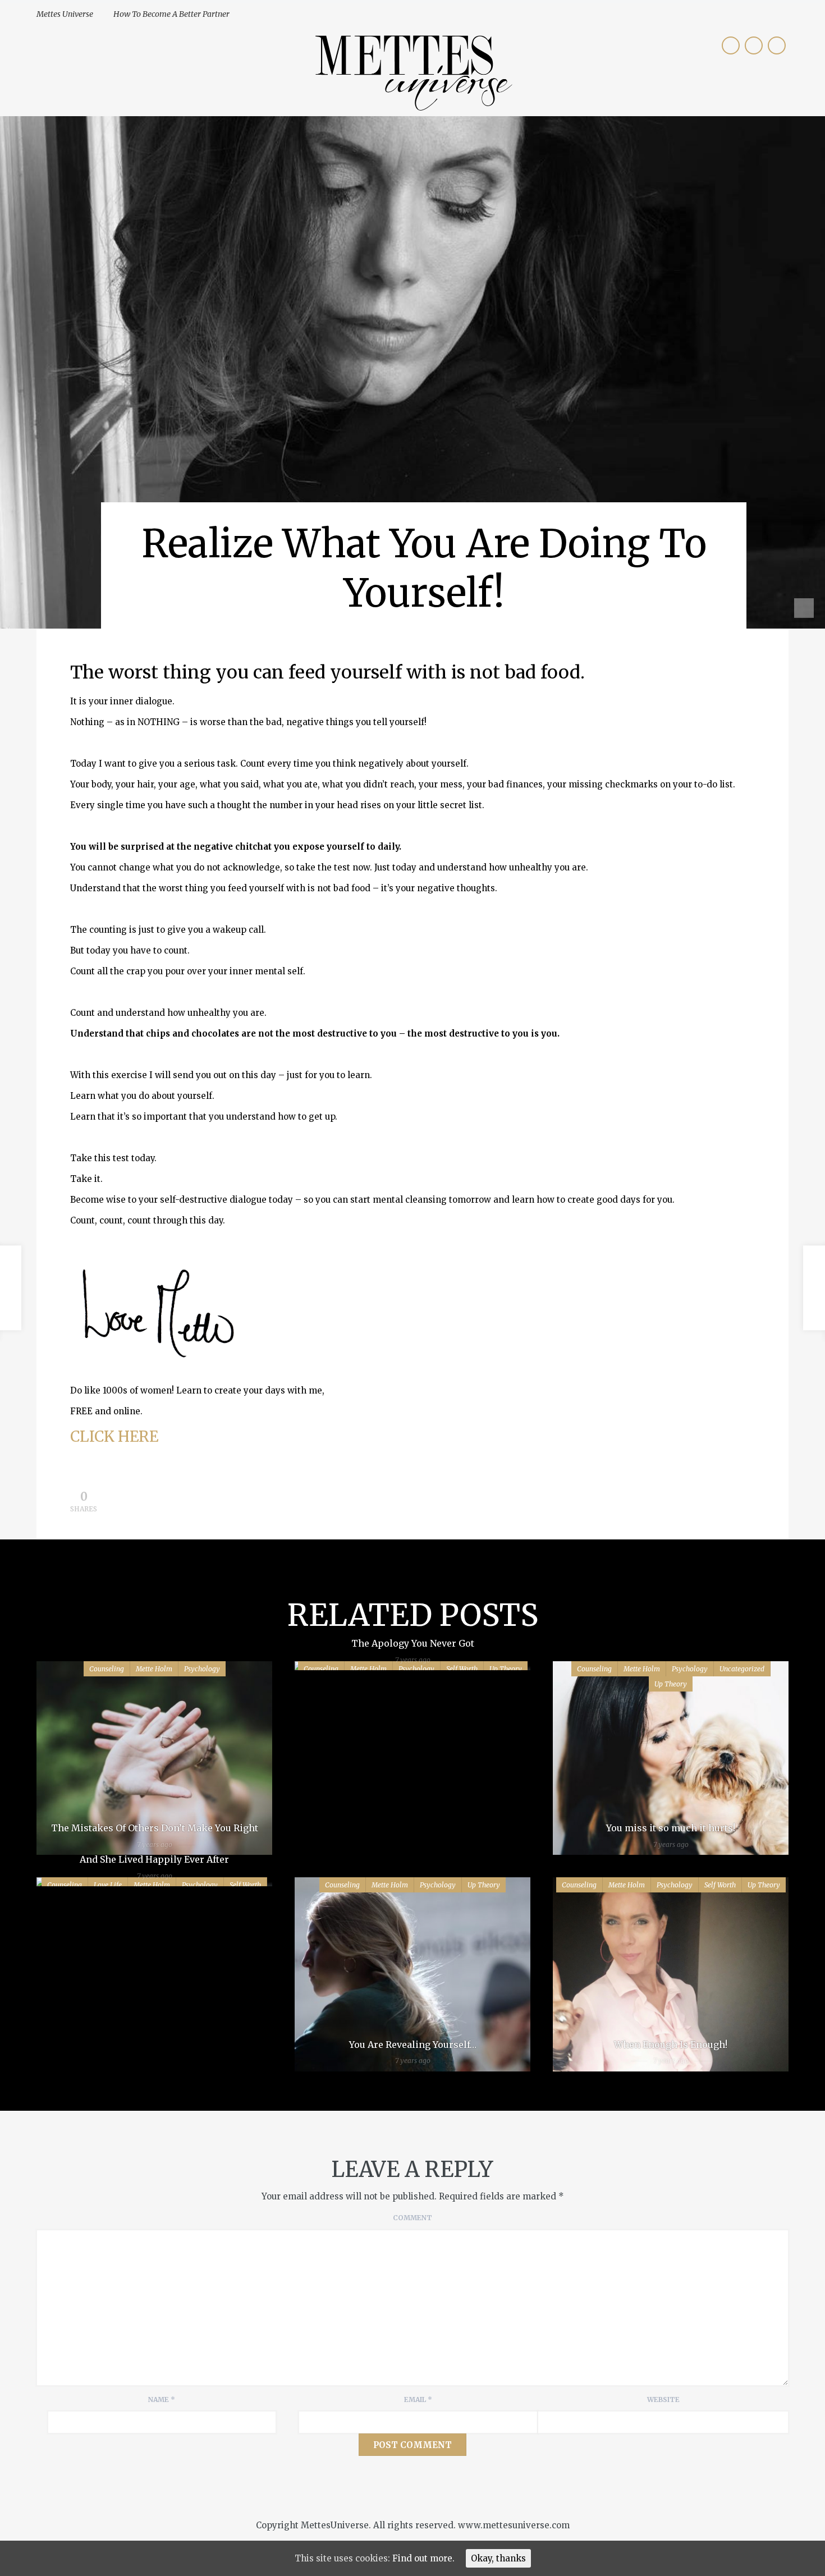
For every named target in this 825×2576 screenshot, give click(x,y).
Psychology (202, 1669)
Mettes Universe (65, 14)
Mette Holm (154, 1669)
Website (663, 2399)
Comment (412, 2218)
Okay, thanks (498, 2558)
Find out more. (423, 2558)
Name (162, 2399)
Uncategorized (742, 1669)
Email (418, 2399)
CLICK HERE (114, 1436)
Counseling (107, 1669)
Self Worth (720, 1885)
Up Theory (671, 1684)
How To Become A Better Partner (171, 14)
